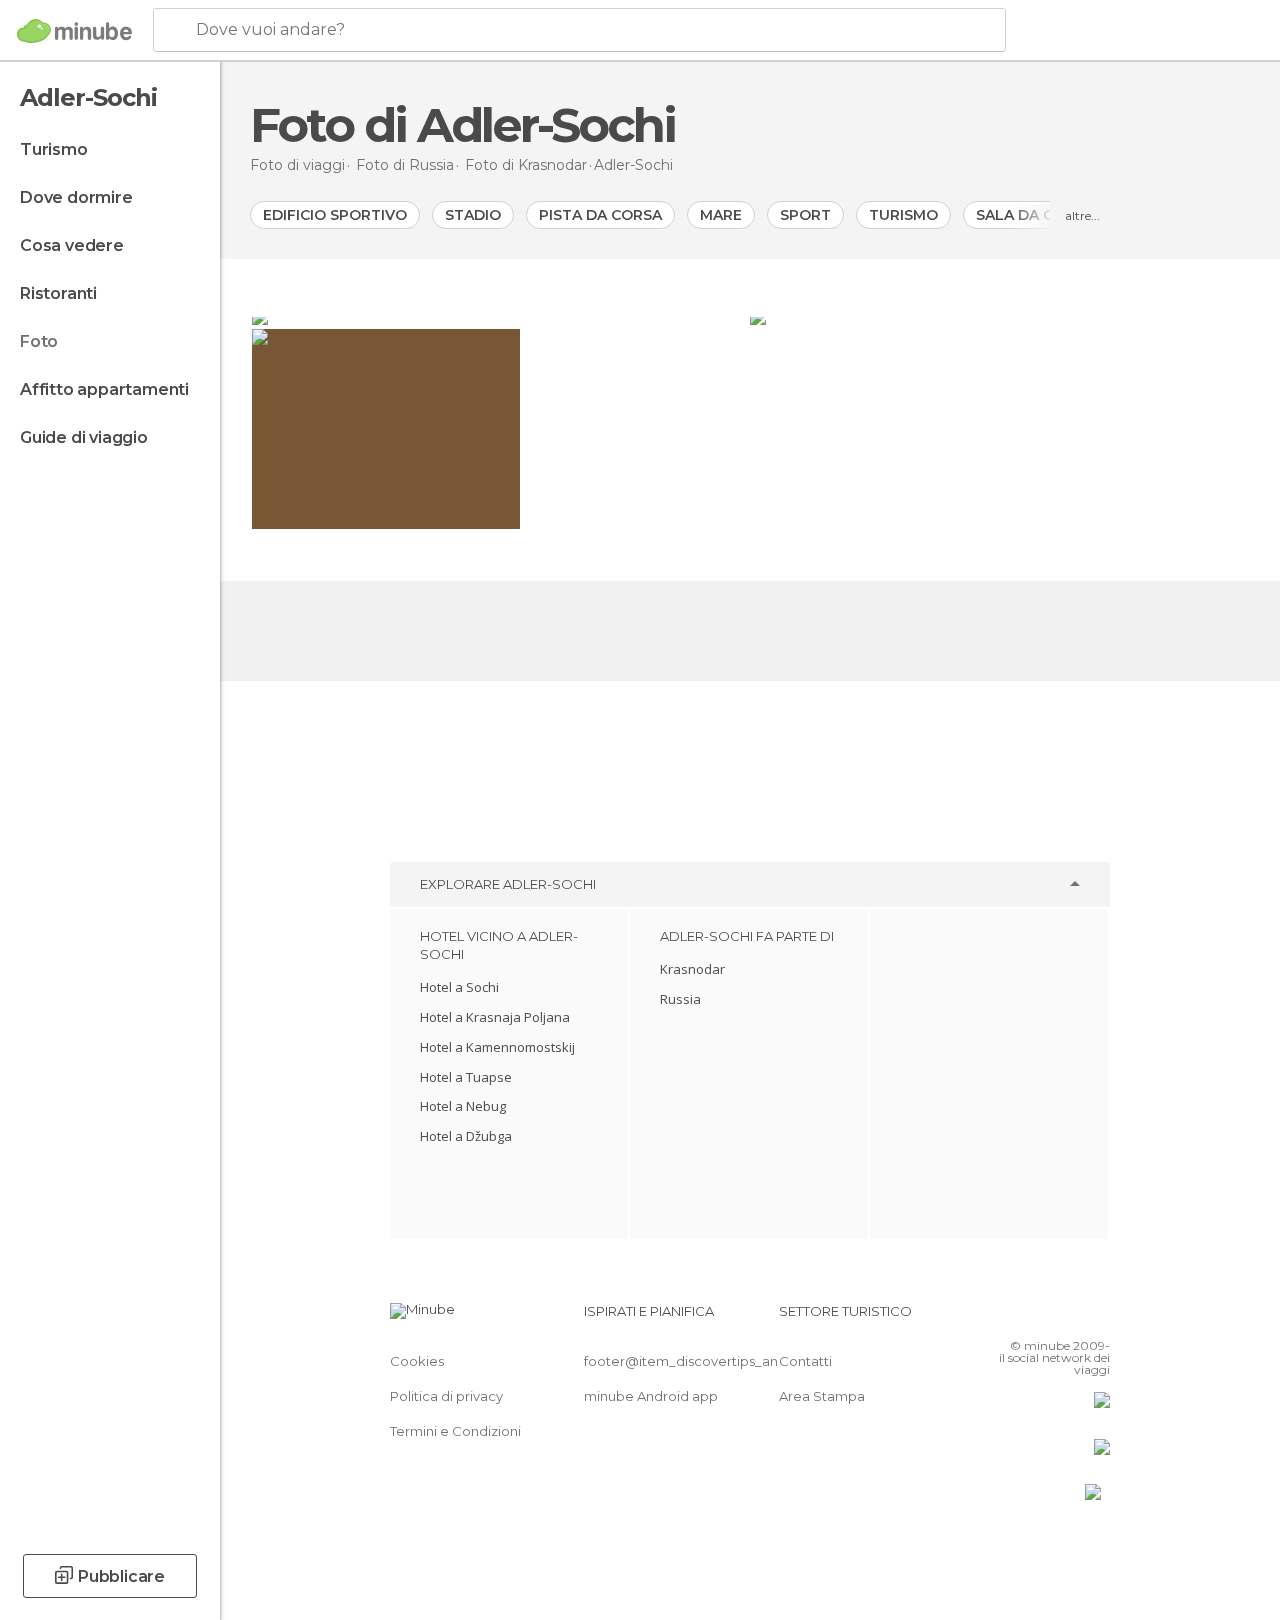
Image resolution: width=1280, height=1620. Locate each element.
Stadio (473, 215)
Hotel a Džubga (466, 1136)
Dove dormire (76, 197)
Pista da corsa (600, 215)
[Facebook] (1019, 1317)
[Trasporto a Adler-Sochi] (999, 317)
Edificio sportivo (335, 215)
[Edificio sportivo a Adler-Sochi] (499, 317)
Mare (721, 215)
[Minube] (74, 31)
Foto (39, 341)
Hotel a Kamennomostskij (497, 1047)
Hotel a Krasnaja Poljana (495, 1017)
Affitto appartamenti (104, 389)
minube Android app (651, 1396)
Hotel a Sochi (459, 987)
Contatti (805, 1361)
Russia (680, 999)
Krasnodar (692, 969)
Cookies (417, 1361)
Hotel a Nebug (463, 1106)
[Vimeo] (1071, 1317)
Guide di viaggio (84, 437)
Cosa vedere (72, 245)
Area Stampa (822, 1396)
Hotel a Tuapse (466, 1077)
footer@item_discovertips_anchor (696, 1361)
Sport (805, 215)
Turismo (54, 149)
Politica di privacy (446, 1396)
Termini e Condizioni (455, 1431)
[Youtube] (1097, 1317)
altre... (1082, 215)
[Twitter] (1045, 1317)
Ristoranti (58, 293)
